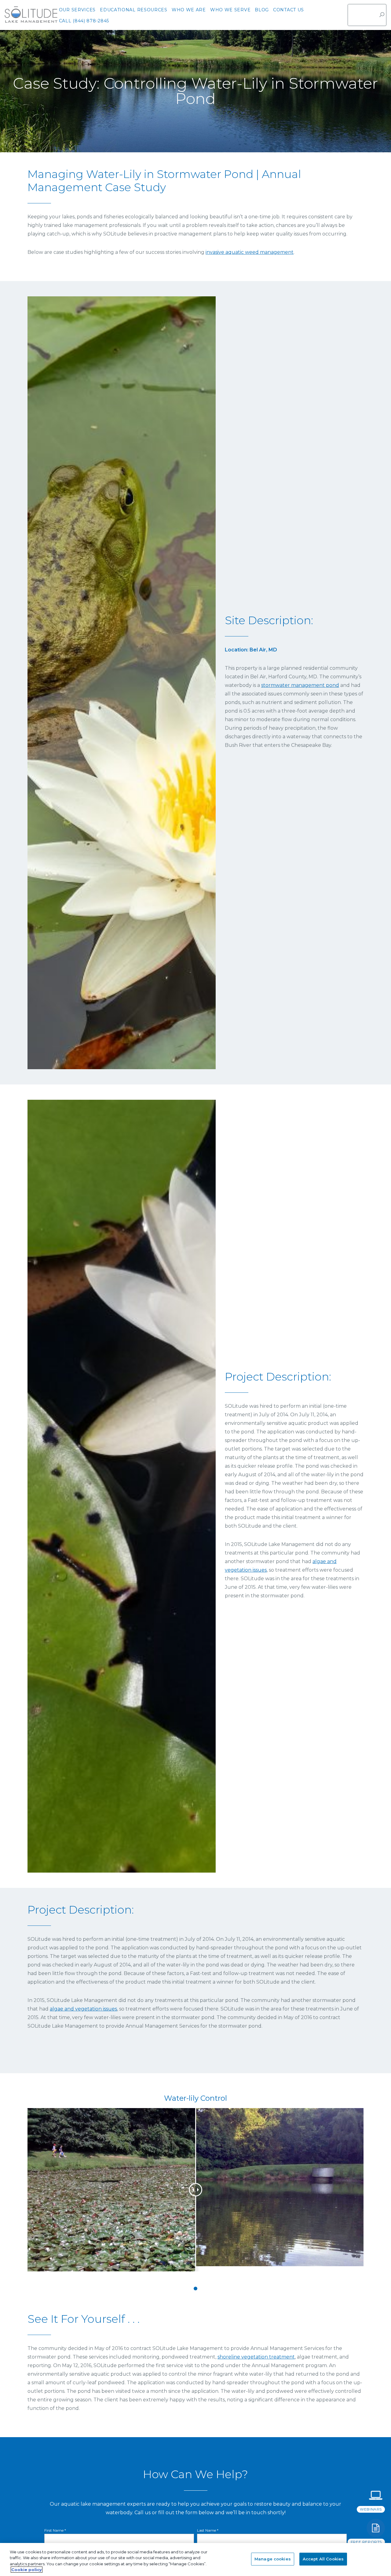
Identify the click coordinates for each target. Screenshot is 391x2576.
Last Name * (208, 2530)
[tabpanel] (195, 2194)
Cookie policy (27, 2570)
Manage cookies (273, 2559)
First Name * (55, 2530)
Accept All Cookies (323, 2559)
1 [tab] (195, 2289)
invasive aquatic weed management (250, 252)
